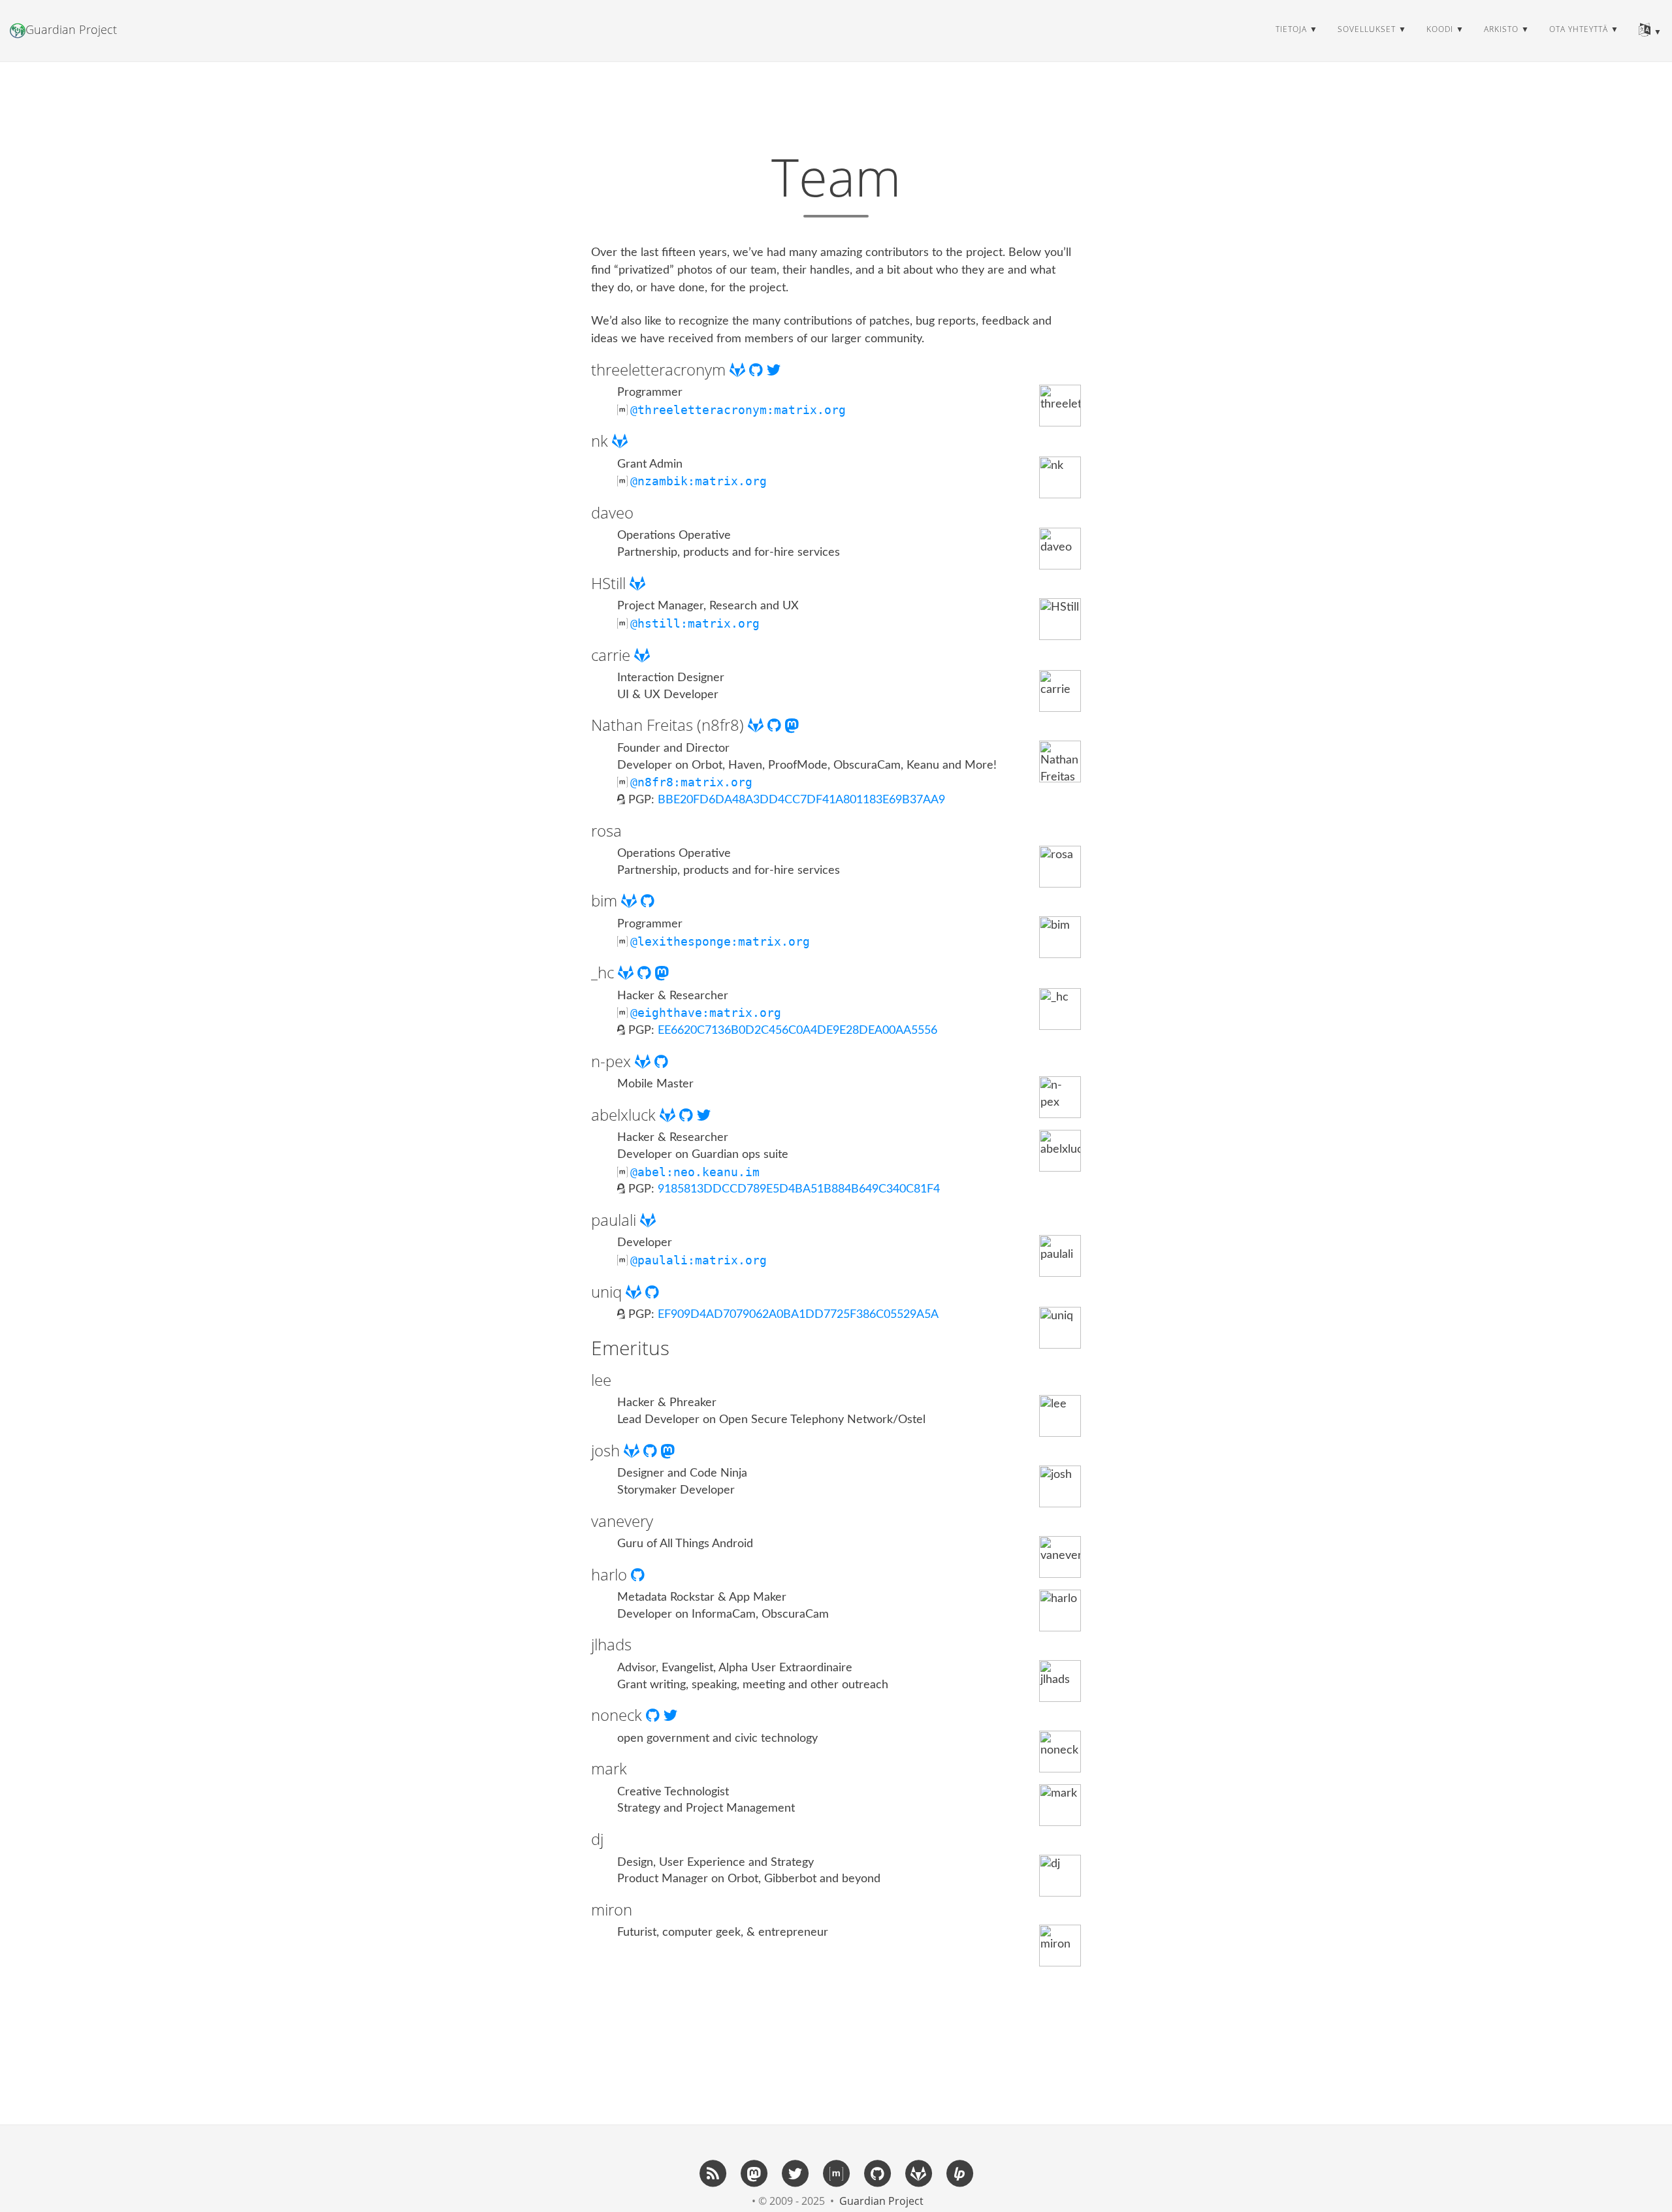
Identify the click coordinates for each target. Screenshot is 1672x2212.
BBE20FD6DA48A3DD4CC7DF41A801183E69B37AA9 (801, 800)
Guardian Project (71, 29)
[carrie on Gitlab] (642, 655)
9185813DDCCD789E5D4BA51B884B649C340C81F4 (799, 1189)
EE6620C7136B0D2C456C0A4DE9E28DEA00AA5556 (797, 1031)
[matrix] (836, 2173)
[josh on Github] (652, 1450)
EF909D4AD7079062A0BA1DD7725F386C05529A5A (798, 1315)
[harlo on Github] (638, 1574)
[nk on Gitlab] (620, 441)
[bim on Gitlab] (631, 900)
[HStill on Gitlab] (637, 583)
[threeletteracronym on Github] (758, 369)
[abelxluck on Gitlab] (669, 1114)
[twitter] (795, 2173)
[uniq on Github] (652, 1291)
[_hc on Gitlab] (628, 972)
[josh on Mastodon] (668, 1450)
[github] (877, 2173)
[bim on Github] (648, 900)
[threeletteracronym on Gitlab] (739, 369)
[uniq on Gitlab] (635, 1291)
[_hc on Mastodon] (662, 972)
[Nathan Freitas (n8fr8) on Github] (776, 725)
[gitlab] (918, 2173)
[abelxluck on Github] (688, 1114)
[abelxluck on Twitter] (704, 1114)
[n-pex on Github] (661, 1061)
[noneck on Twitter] (670, 1715)
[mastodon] (754, 2173)
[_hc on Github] (646, 972)
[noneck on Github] (655, 1715)
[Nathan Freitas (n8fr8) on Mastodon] (792, 725)
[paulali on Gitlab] (648, 1220)
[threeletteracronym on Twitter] (774, 369)
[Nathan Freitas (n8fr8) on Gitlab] (758, 725)
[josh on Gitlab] (634, 1450)
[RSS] (713, 2173)
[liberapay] (959, 2173)
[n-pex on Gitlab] (645, 1061)
